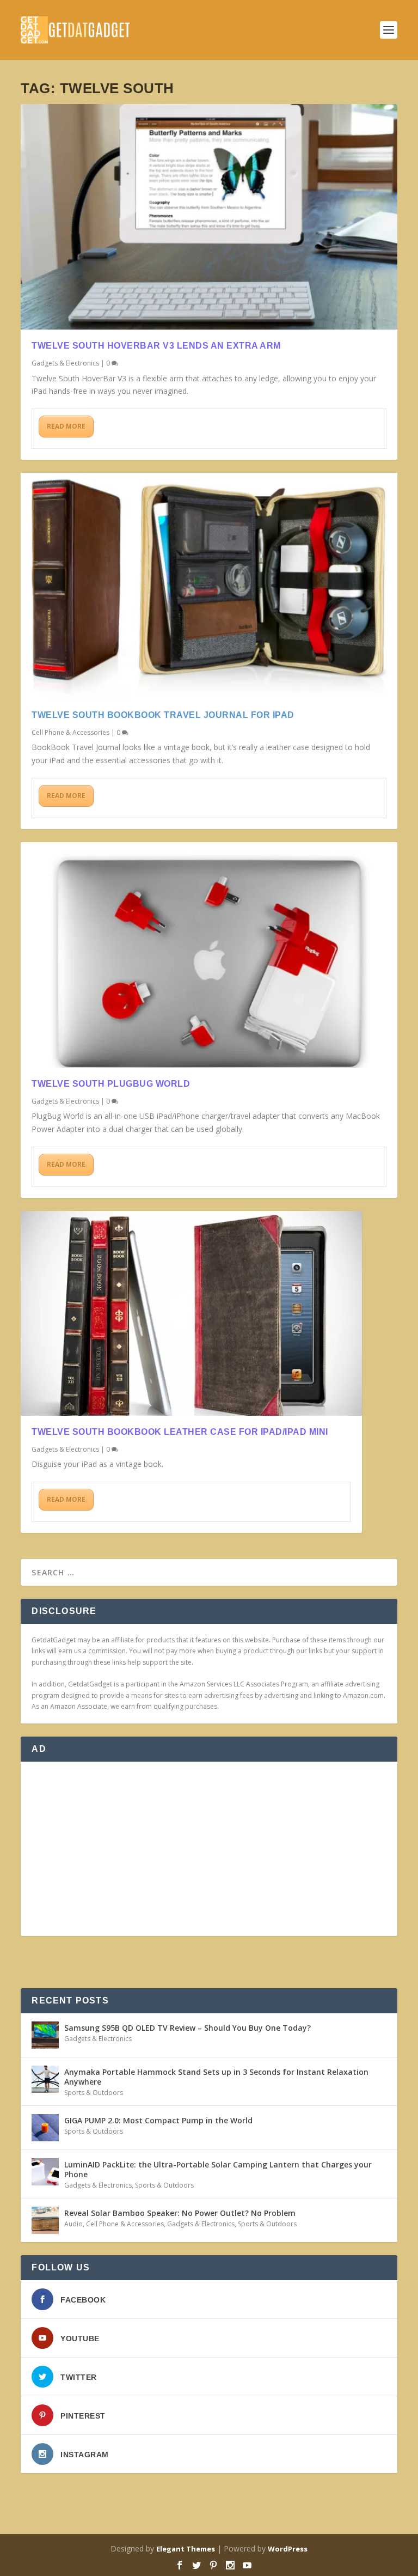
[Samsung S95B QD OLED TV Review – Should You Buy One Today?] (45, 2035)
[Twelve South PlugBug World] (209, 955)
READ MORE (66, 426)
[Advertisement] (209, 1849)
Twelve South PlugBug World (111, 1084)
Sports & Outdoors (94, 2093)
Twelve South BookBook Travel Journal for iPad (163, 715)
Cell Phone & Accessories (70, 732)
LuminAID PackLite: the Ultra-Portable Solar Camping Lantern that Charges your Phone (218, 2169)
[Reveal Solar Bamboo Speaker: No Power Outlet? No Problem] (45, 2220)
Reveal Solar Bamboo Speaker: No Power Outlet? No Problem (180, 2213)
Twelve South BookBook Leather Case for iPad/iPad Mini (180, 1432)
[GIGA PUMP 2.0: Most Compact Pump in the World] (45, 2128)
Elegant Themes (186, 2549)
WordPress (288, 2549)
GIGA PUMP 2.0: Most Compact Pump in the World (158, 2120)
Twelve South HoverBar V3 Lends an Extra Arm (156, 346)
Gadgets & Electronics (65, 363)
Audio (73, 2224)
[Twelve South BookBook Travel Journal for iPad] (209, 586)
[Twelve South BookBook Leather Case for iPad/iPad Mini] (191, 1313)
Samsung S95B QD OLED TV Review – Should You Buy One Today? (188, 2028)
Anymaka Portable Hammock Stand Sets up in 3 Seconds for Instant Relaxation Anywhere (216, 2077)
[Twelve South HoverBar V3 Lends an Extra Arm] (209, 217)
